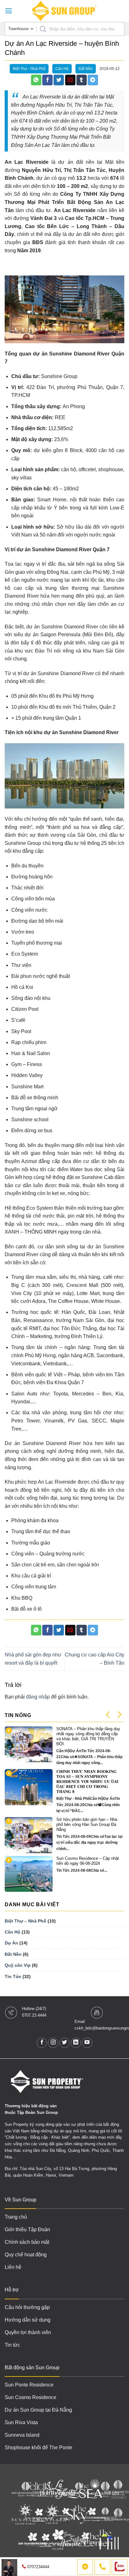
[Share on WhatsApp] (36, 80)
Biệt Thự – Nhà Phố (26, 1921)
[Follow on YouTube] (87, 2043)
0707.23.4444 (34, 2015)
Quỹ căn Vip (18, 1965)
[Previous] (108, 1715)
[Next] (119, 1715)
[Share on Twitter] (59, 80)
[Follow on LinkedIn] (76, 2043)
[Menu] (9, 11)
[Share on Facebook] (47, 80)
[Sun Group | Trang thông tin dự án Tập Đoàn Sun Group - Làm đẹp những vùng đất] (64, 11)
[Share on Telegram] (93, 80)
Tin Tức (13, 1976)
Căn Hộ (62, 69)
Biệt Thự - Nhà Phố (29, 69)
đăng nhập (38, 1697)
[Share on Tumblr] (82, 80)
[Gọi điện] (102, 2567)
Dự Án (11, 1943)
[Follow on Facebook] (42, 2043)
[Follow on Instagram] (53, 2043)
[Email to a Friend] (70, 80)
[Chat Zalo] (120, 2567)
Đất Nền (86, 69)
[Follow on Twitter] (65, 2043)
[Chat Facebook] (85, 2567)
